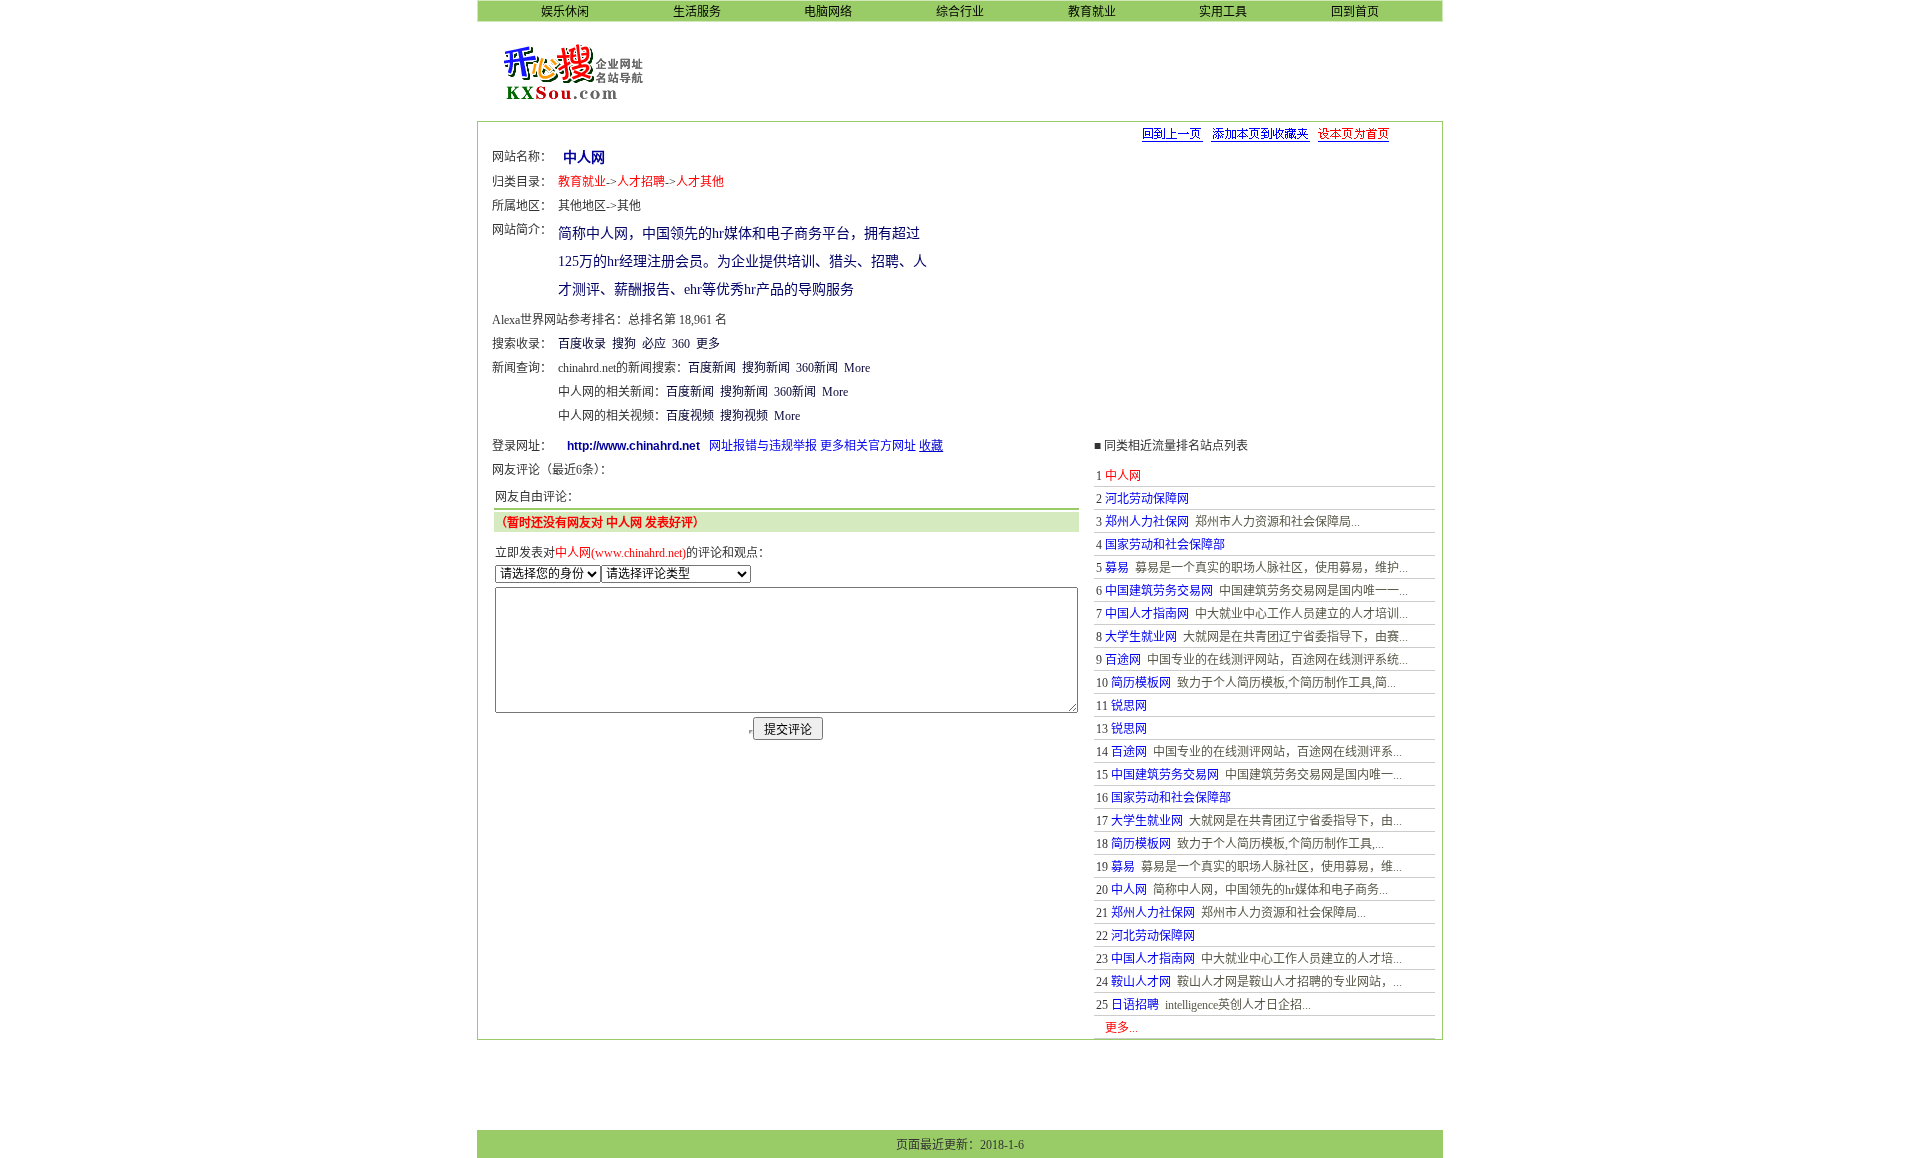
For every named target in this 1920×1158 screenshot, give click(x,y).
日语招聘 (1135, 1005)
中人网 (1129, 890)
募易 (1117, 568)
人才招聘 (641, 182)
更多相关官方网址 (868, 446)
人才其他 (700, 182)
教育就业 (582, 182)
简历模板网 (1141, 683)
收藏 (931, 446)
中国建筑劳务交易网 (1159, 591)
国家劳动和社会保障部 (1165, 545)
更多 (708, 344)
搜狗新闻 (766, 368)
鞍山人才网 (1141, 982)
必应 (654, 344)
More (857, 368)
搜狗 (624, 344)
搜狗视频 (744, 416)
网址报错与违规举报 (763, 446)
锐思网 (1129, 706)
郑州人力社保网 (1147, 522)
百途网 (1123, 660)
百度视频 (690, 416)
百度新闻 (712, 368)
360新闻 (817, 368)
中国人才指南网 (1147, 614)
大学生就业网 (1141, 637)
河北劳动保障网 (1147, 499)
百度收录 (582, 344)
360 (681, 344)
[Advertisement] (1058, 70)
